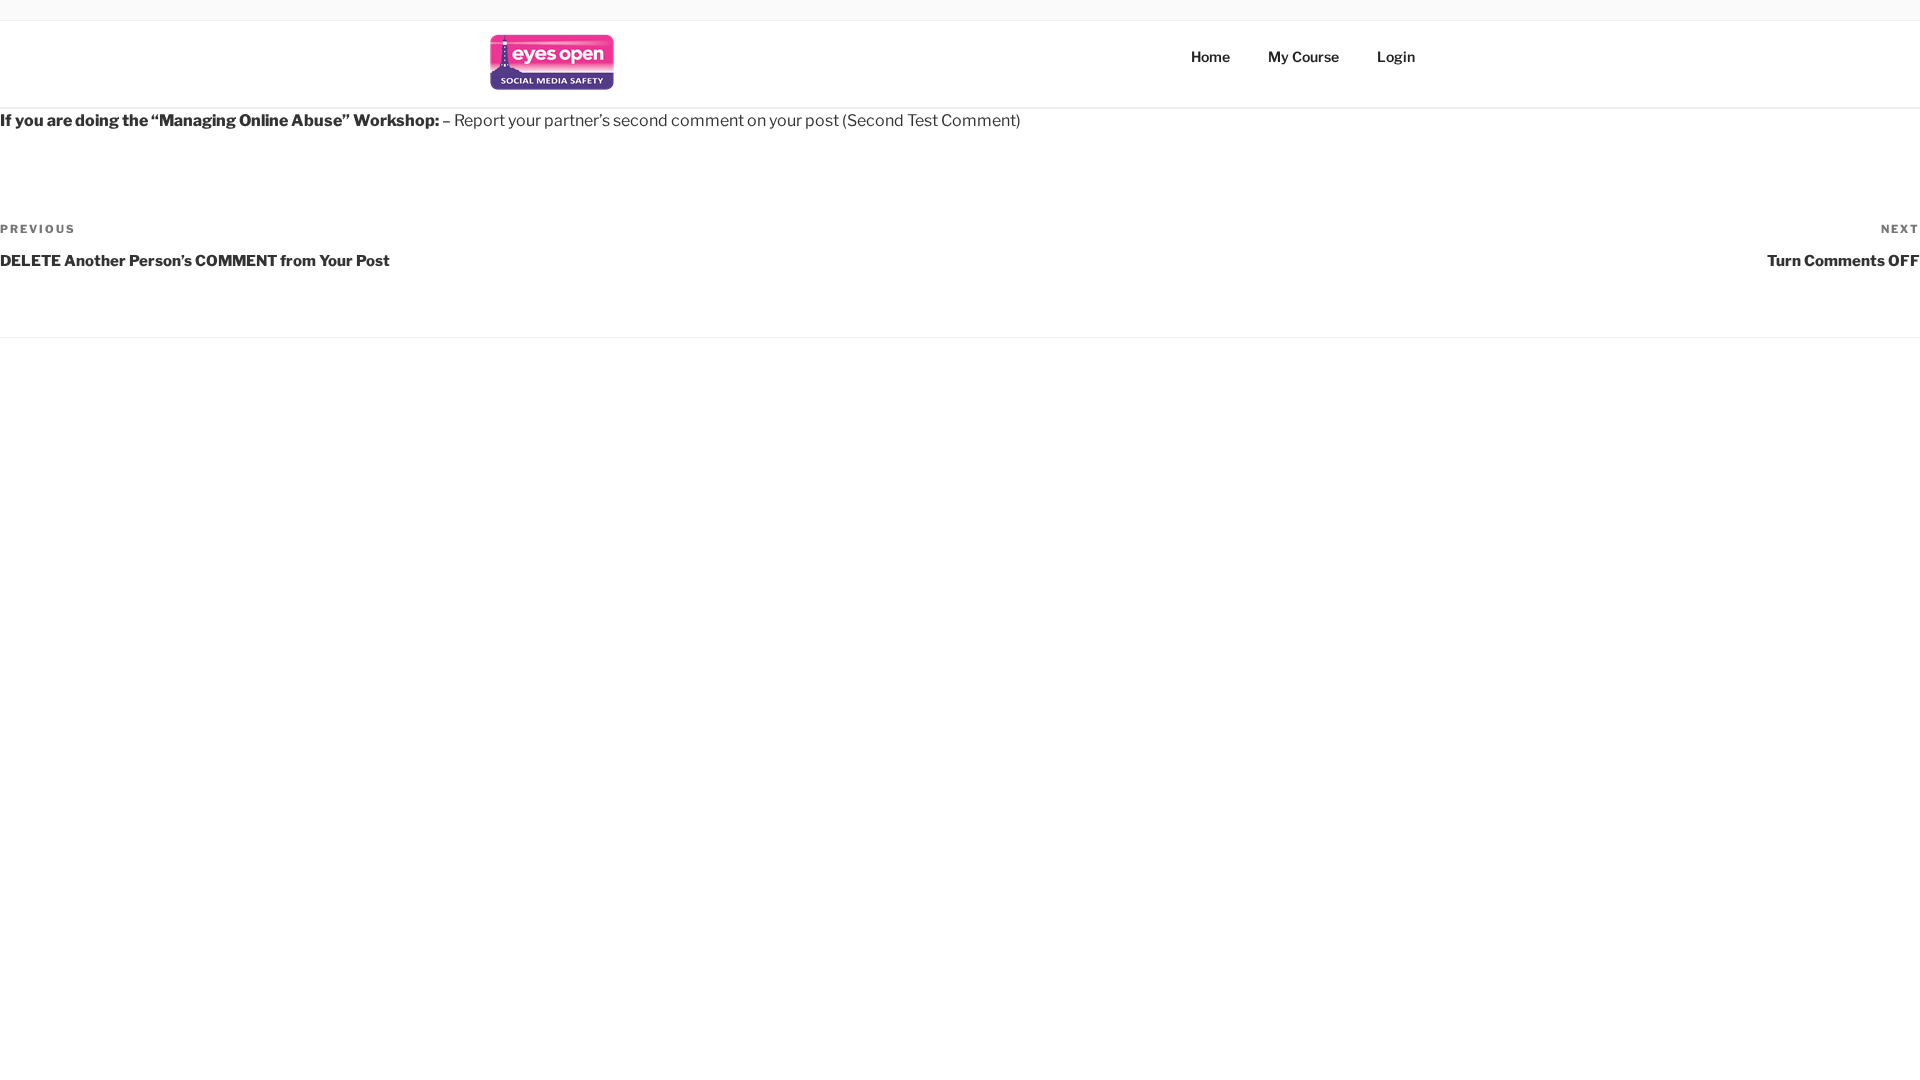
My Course (1303, 56)
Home (1210, 56)
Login (1396, 56)
